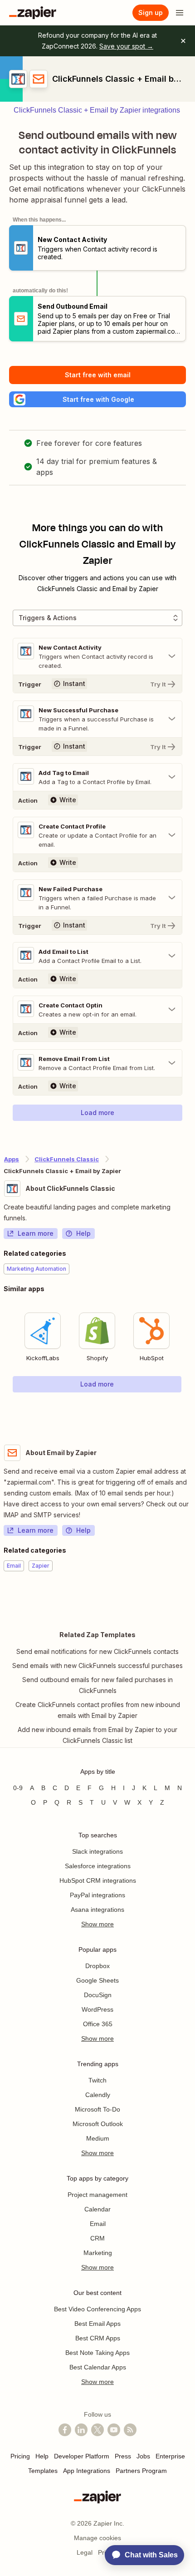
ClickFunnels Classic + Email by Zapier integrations (97, 110)
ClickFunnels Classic (67, 1159)
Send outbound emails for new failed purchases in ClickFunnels (97, 1685)
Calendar (97, 2209)
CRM (97, 2238)
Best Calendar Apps (98, 2367)
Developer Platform (82, 2456)
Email (98, 2224)
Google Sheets (97, 1980)
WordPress (97, 2009)
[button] (97, 399)
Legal (85, 2552)
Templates (43, 2471)
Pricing (20, 2456)
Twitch (97, 2080)
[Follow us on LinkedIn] (81, 2430)
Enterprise (170, 2456)
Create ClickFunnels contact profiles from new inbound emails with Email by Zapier (98, 1710)
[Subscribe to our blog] (130, 2430)
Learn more (36, 1233)
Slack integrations (97, 1851)
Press (123, 2456)
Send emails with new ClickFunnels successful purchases (97, 1666)
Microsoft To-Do (97, 2109)
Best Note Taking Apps (97, 2353)
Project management (97, 2195)
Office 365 (98, 2024)
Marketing (98, 2253)
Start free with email (98, 375)
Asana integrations (97, 1910)
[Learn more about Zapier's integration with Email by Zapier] (191, 1599)
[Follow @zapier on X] (97, 2430)
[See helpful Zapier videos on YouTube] (114, 2430)
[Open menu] (180, 13)
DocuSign (98, 1995)
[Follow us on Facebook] (65, 2430)
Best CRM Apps (98, 2338)
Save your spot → (126, 46)
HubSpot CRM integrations (98, 1880)
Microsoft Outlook (98, 2124)
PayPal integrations (97, 1895)
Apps (12, 1159)
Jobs (143, 2456)
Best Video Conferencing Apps (97, 2309)
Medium (98, 2138)
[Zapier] (33, 13)
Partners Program (141, 2471)
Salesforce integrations (98, 1866)
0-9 (18, 1788)
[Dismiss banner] (183, 41)
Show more (97, 1924)
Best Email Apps (97, 2324)
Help (83, 1233)
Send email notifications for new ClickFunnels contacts (97, 1651)
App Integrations (87, 2471)
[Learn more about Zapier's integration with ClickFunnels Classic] (191, 1411)
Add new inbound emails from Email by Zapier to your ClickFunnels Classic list (97, 1735)
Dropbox (97, 1966)
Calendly (98, 2095)
